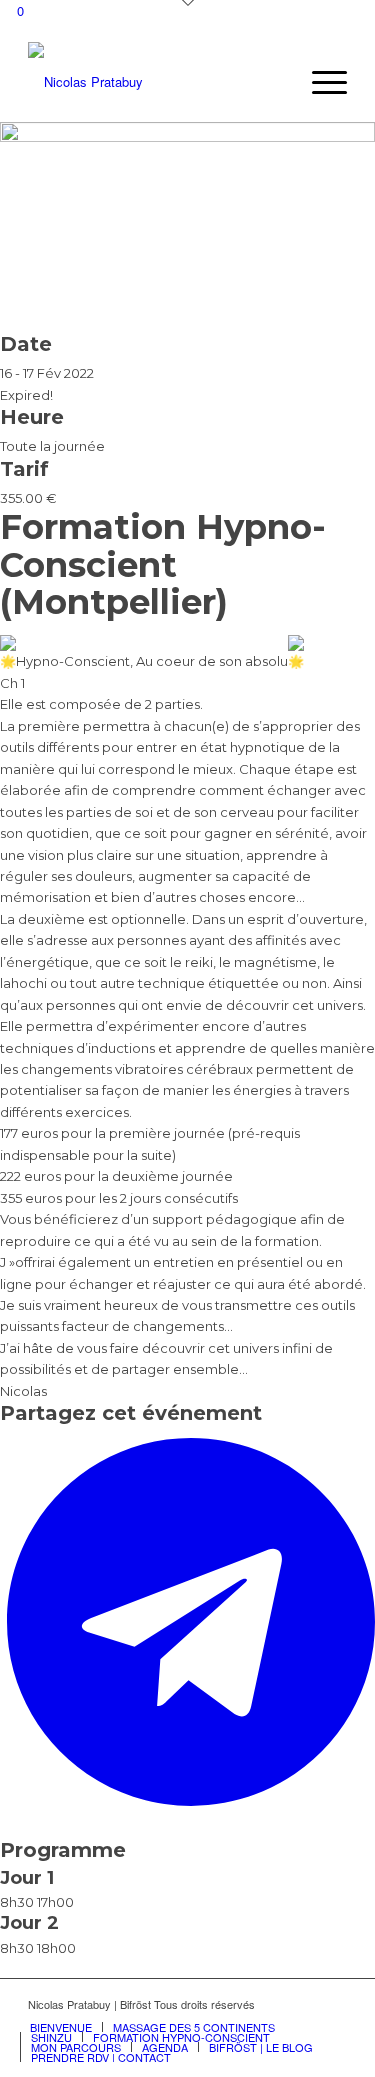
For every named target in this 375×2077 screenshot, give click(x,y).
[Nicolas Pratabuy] (155, 82)
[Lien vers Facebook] (332, 2004)
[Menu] (319, 82)
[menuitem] (319, 82)
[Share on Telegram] (191, 1807)
